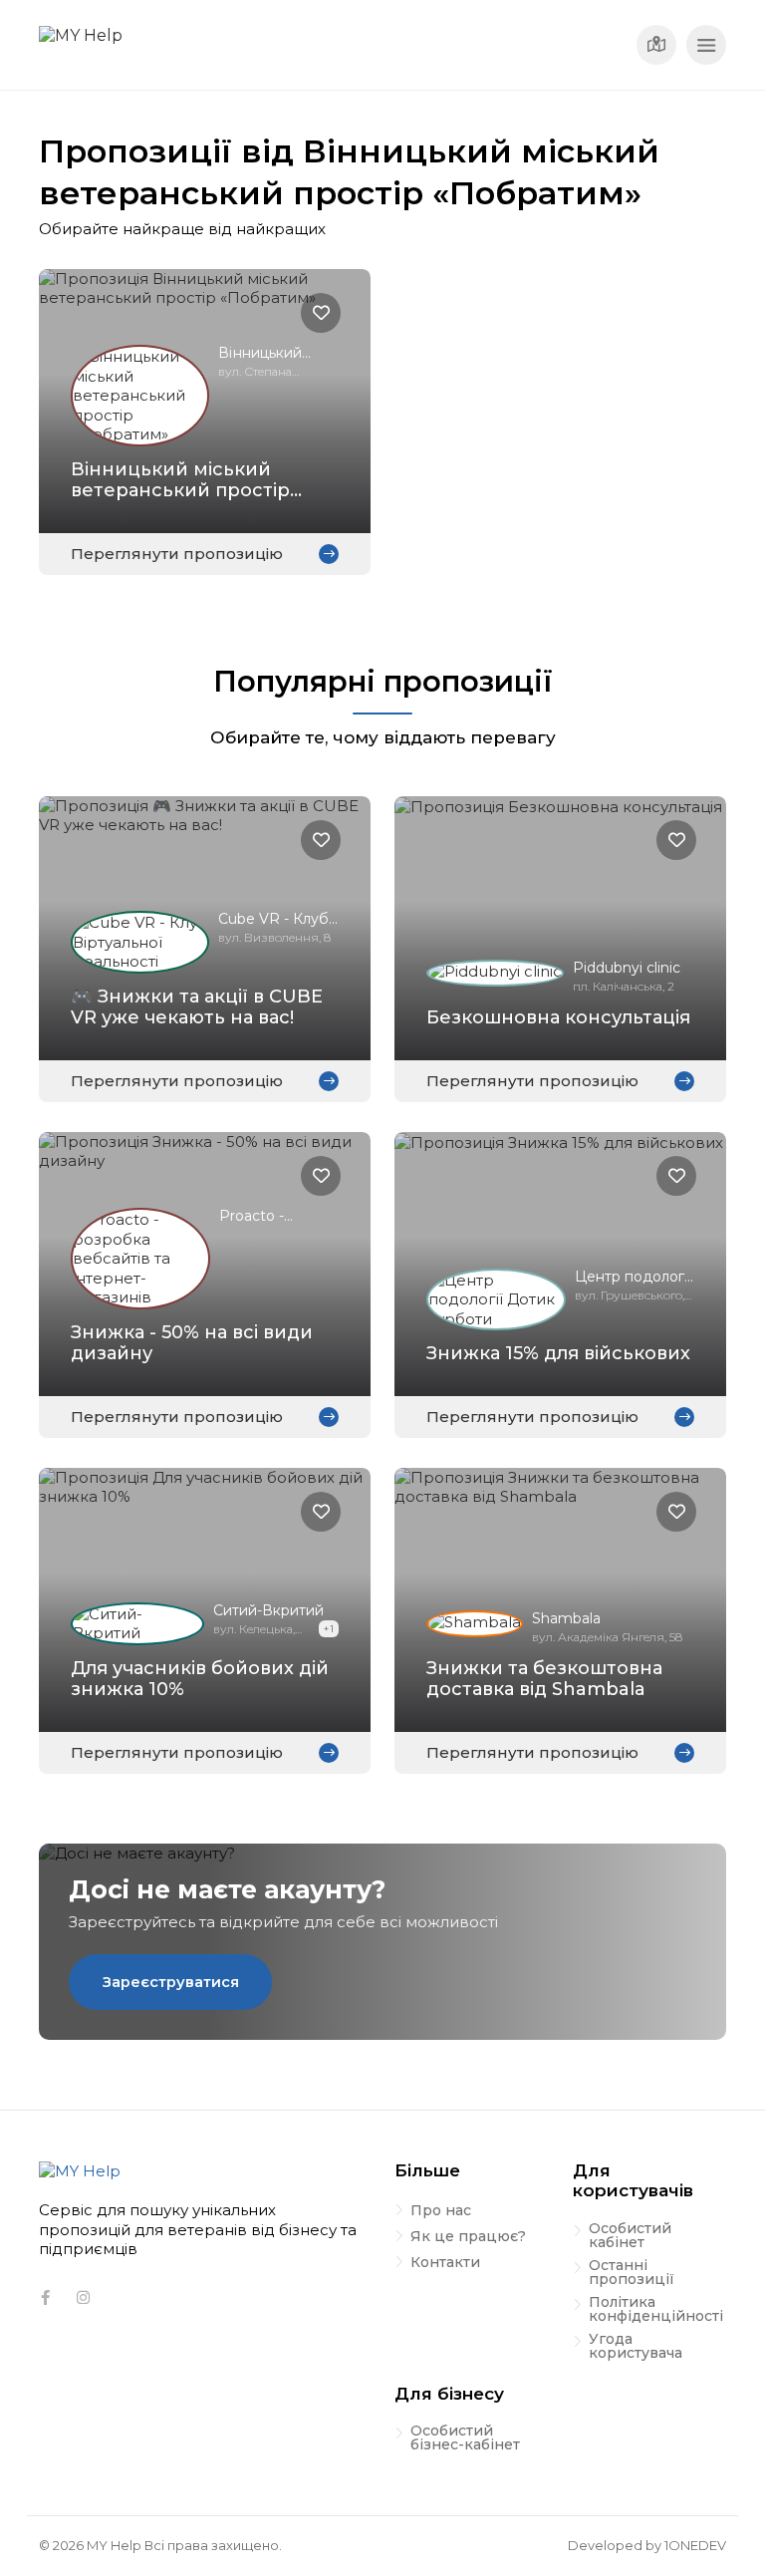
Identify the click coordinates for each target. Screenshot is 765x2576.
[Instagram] (83, 2298)
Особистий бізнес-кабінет (465, 2438)
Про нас (441, 2211)
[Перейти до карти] (656, 45)
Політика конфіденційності (656, 2310)
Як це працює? (468, 2237)
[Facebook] (45, 2298)
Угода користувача (636, 2347)
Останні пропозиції (632, 2273)
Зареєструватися (171, 1982)
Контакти (445, 2263)
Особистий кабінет (630, 2236)
